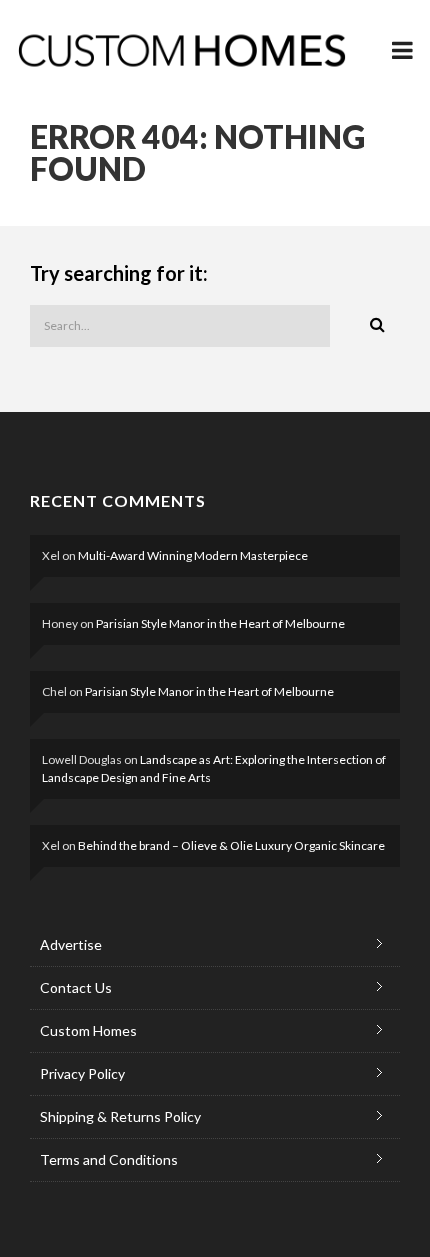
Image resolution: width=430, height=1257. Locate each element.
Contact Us (76, 987)
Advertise (71, 944)
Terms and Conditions (109, 1159)
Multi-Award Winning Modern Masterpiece (193, 555)
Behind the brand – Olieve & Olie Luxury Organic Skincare (231, 845)
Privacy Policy (82, 1073)
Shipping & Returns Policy (120, 1116)
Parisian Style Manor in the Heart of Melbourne (220, 623)
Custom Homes (88, 1030)
